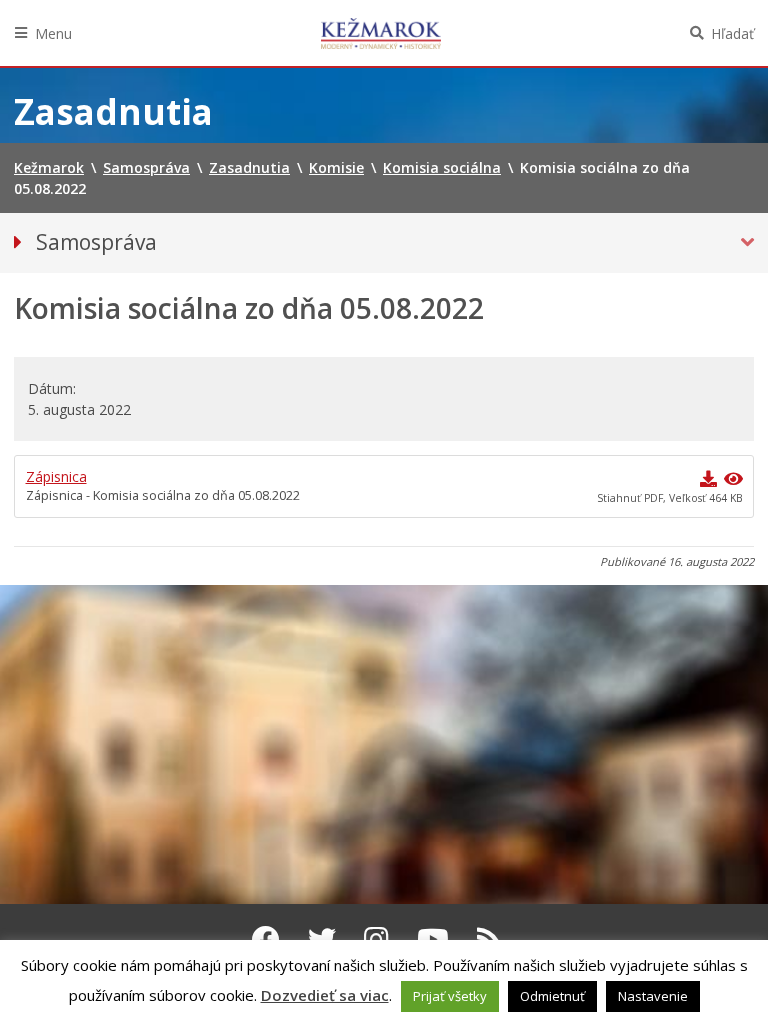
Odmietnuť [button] (552, 996)
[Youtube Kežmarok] (433, 939)
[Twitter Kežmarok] (322, 939)
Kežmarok (381, 33)
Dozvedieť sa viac (325, 995)
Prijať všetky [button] (450, 996)
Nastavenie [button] (653, 996)
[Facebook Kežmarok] (266, 939)
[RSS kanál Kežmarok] (489, 939)
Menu (53, 33)
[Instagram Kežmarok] (376, 939)
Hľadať (732, 33)
